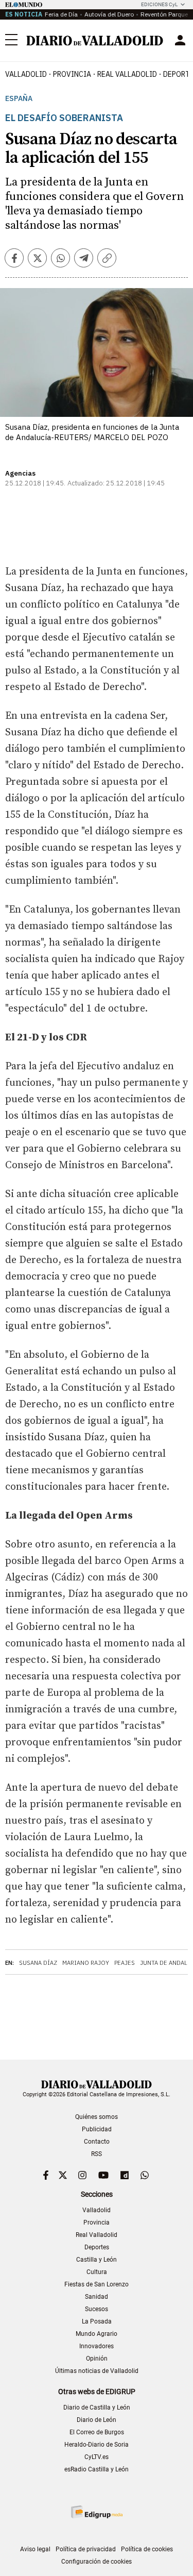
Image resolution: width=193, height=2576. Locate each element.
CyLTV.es (97, 2457)
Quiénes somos (97, 2117)
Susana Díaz (38, 1963)
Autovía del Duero (109, 14)
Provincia (72, 74)
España (19, 99)
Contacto (97, 2142)
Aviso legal (35, 2549)
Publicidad (97, 2129)
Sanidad (97, 2297)
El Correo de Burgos (97, 2432)
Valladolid (26, 74)
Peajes (125, 1963)
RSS (97, 2154)
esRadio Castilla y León (97, 2469)
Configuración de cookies (97, 2562)
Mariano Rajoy (86, 1963)
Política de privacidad (86, 2549)
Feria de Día (61, 14)
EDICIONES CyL (159, 4)
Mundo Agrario (97, 2334)
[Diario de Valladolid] (95, 41)
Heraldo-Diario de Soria (97, 2445)
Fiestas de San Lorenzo (97, 2284)
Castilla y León (97, 2260)
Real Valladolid (127, 74)
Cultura (97, 2272)
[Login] (180, 40)
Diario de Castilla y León (97, 2407)
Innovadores (97, 2346)
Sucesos (97, 2309)
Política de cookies (147, 2549)
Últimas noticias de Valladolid (97, 2371)
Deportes (97, 2247)
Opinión (97, 2359)
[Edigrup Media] (97, 2512)
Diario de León (97, 2420)
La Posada (97, 2321)
